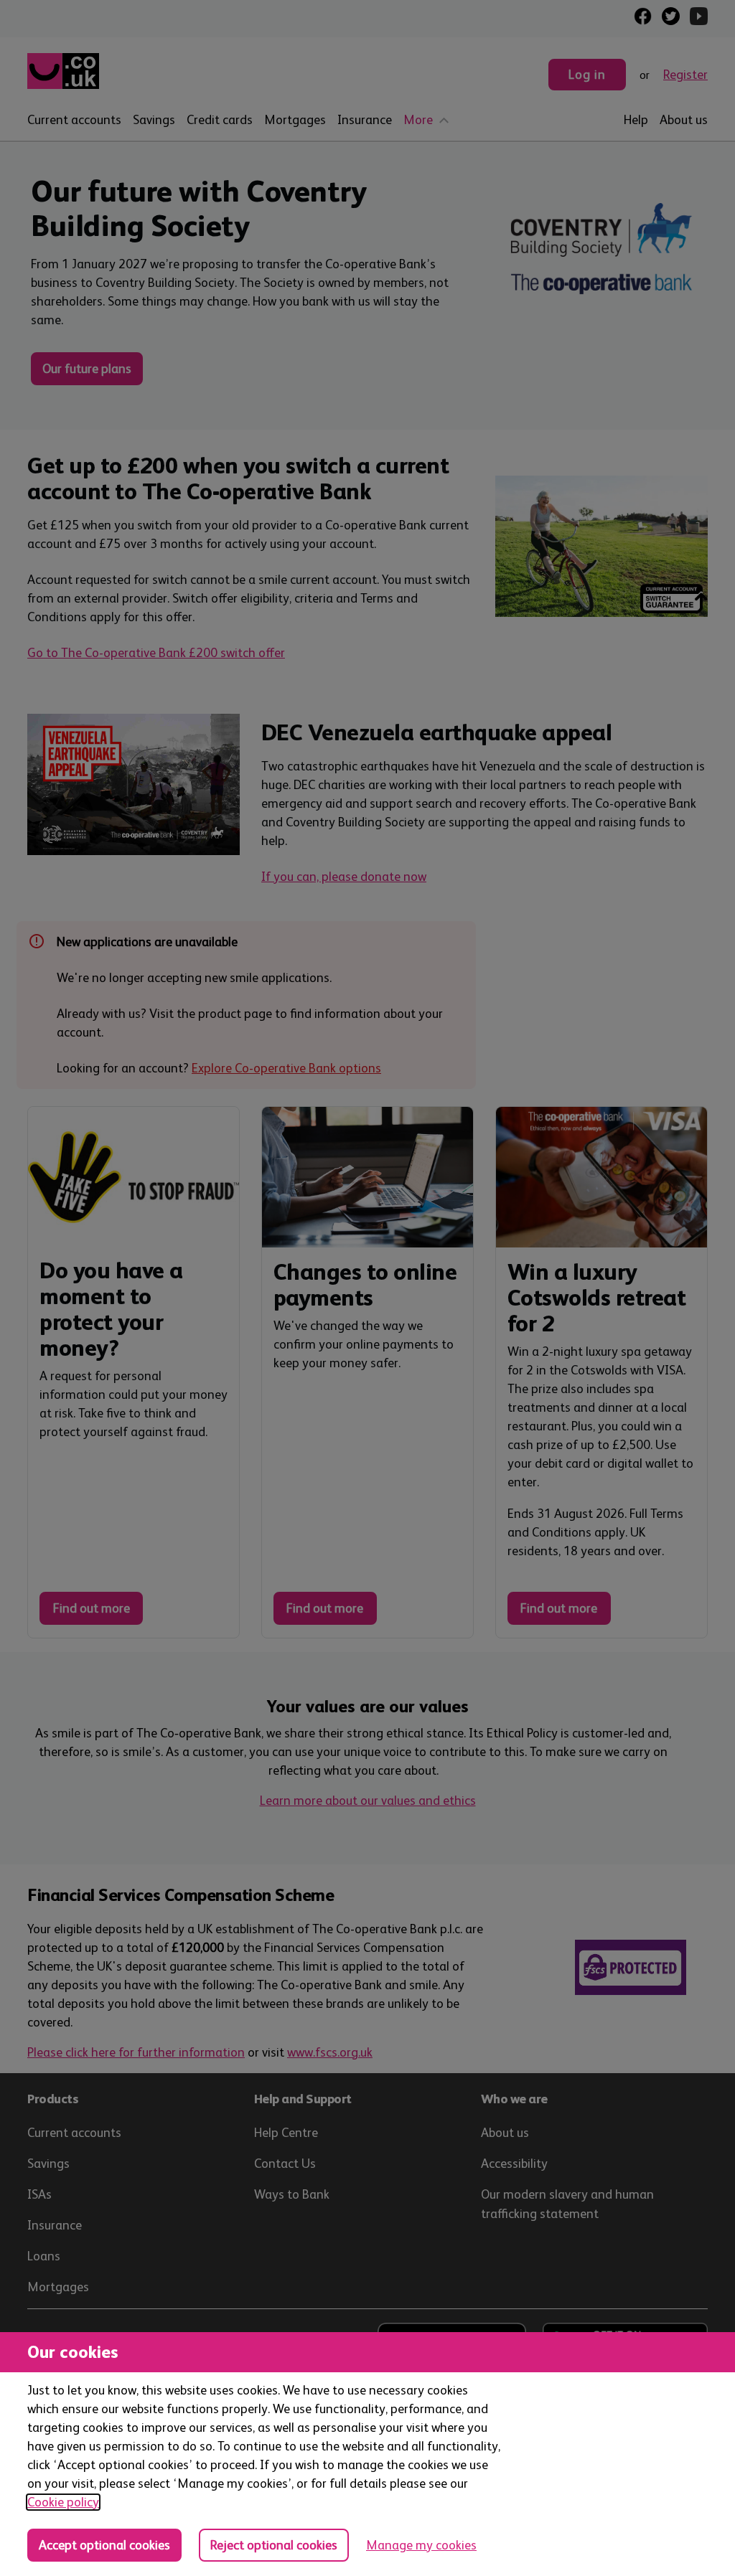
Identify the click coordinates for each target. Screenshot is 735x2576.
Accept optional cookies (104, 2545)
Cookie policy (63, 2502)
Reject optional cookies (274, 2545)
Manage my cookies (421, 2545)
